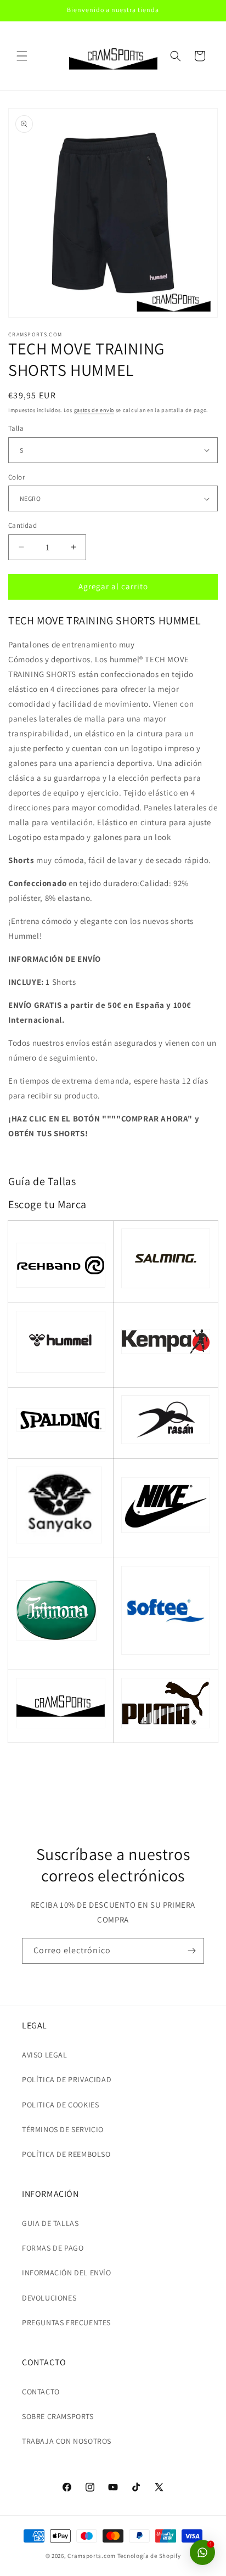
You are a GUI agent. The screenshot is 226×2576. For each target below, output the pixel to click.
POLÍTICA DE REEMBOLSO (66, 2154)
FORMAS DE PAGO (53, 2248)
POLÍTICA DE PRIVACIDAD (67, 2079)
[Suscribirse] (191, 1951)
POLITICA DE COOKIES (60, 2105)
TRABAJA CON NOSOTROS (67, 2441)
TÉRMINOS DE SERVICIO (63, 2129)
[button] (22, 56)
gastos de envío (94, 410)
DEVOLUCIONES (49, 2298)
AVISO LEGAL (45, 2055)
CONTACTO (41, 2392)
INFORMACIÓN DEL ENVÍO (67, 2273)
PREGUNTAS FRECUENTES (66, 2323)
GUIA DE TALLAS (50, 2223)
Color (16, 477)
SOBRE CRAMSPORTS (58, 2416)
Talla (16, 428)
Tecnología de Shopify (149, 2556)
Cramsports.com (92, 2556)
